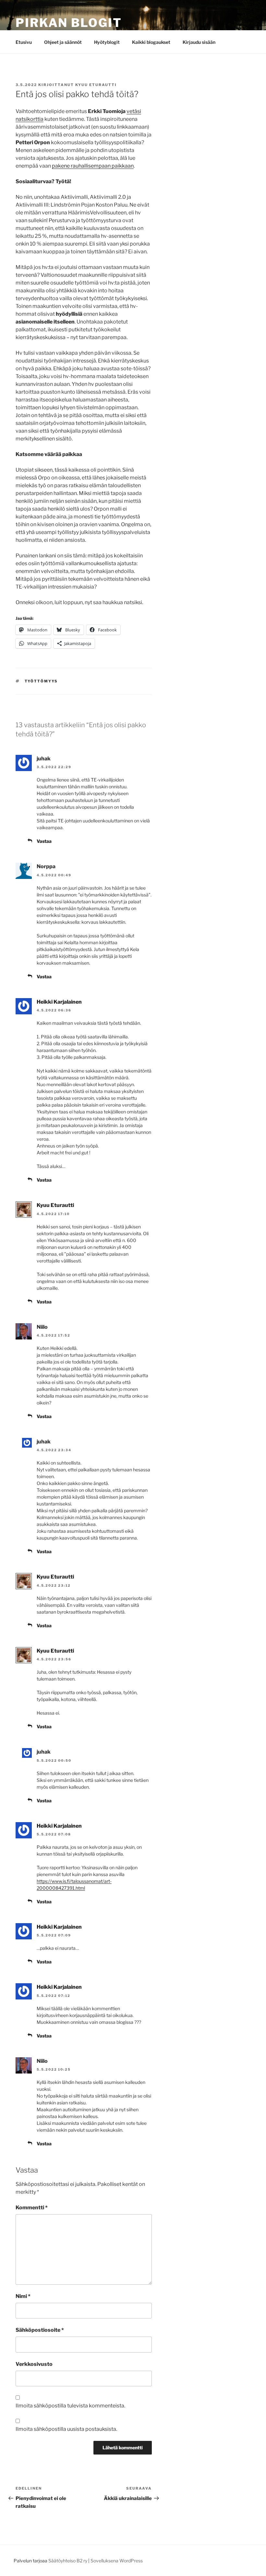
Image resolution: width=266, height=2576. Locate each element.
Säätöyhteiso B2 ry (68, 2561)
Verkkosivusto (34, 2364)
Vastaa (44, 841)
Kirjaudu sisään (199, 42)
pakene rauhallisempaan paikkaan (93, 166)
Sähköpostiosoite (40, 2330)
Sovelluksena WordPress (117, 2561)
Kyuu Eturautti (96, 85)
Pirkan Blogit (69, 23)
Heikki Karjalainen (59, 1002)
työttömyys (41, 681)
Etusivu (24, 42)
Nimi (23, 2296)
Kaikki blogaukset (151, 42)
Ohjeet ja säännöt (63, 42)
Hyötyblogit (107, 42)
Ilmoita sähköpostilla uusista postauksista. (66, 2429)
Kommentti (32, 2208)
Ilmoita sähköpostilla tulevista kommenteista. (70, 2406)
